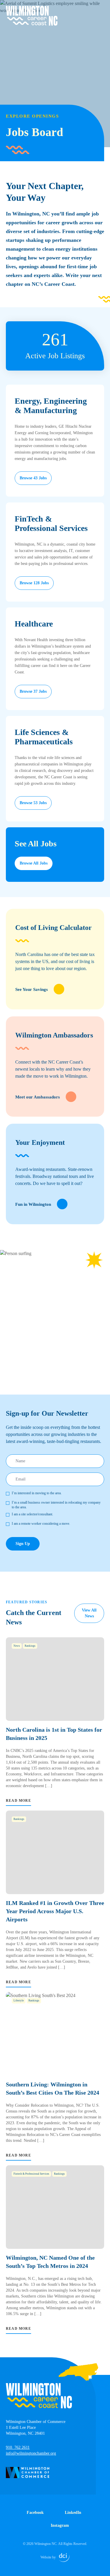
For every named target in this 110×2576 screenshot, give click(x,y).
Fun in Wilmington (33, 1204)
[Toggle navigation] (101, 9)
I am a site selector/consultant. (32, 1514)
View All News (89, 1613)
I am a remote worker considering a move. (41, 1524)
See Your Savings (32, 989)
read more (18, 1801)
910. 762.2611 (18, 2447)
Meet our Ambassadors (38, 1097)
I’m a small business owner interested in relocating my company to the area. (56, 1505)
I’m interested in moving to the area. (37, 1493)
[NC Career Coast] (32, 16)
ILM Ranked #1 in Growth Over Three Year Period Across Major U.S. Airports (55, 1911)
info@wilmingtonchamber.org (31, 2453)
